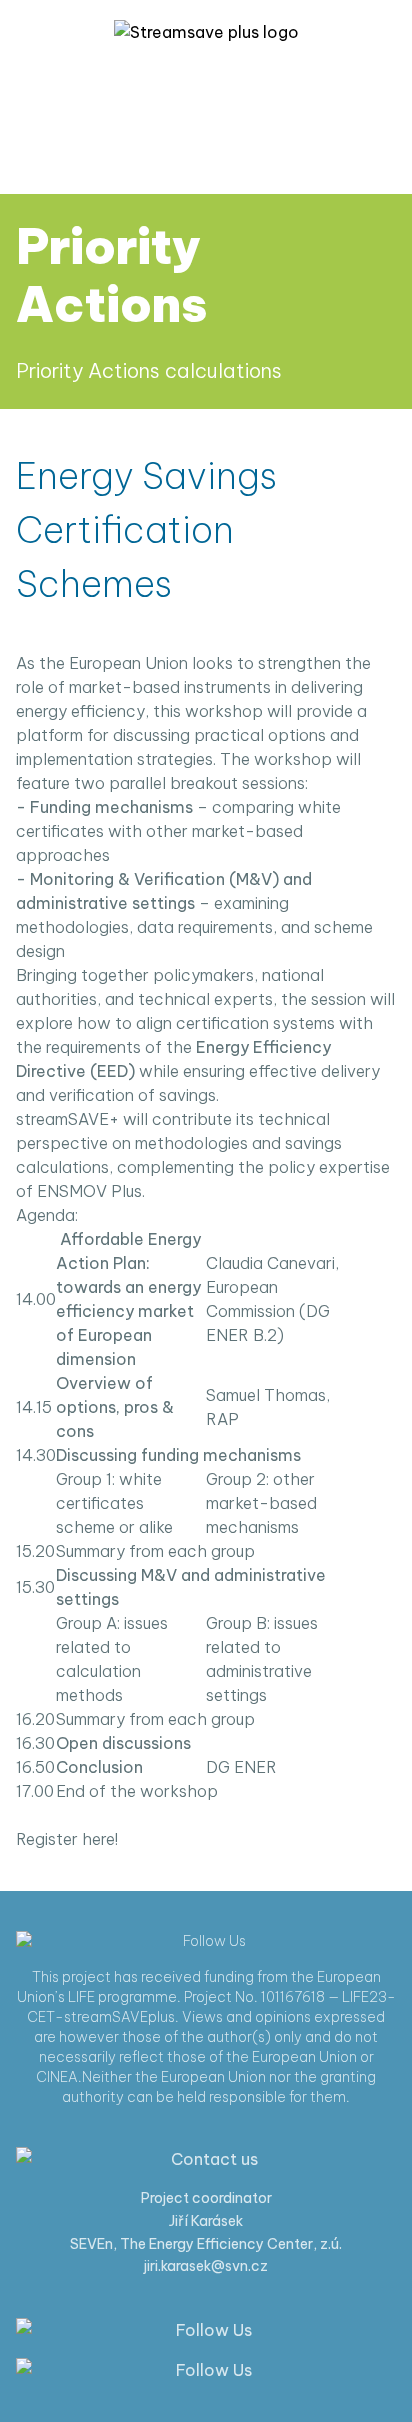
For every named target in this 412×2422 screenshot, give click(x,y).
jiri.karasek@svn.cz (206, 2266)
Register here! (67, 1839)
